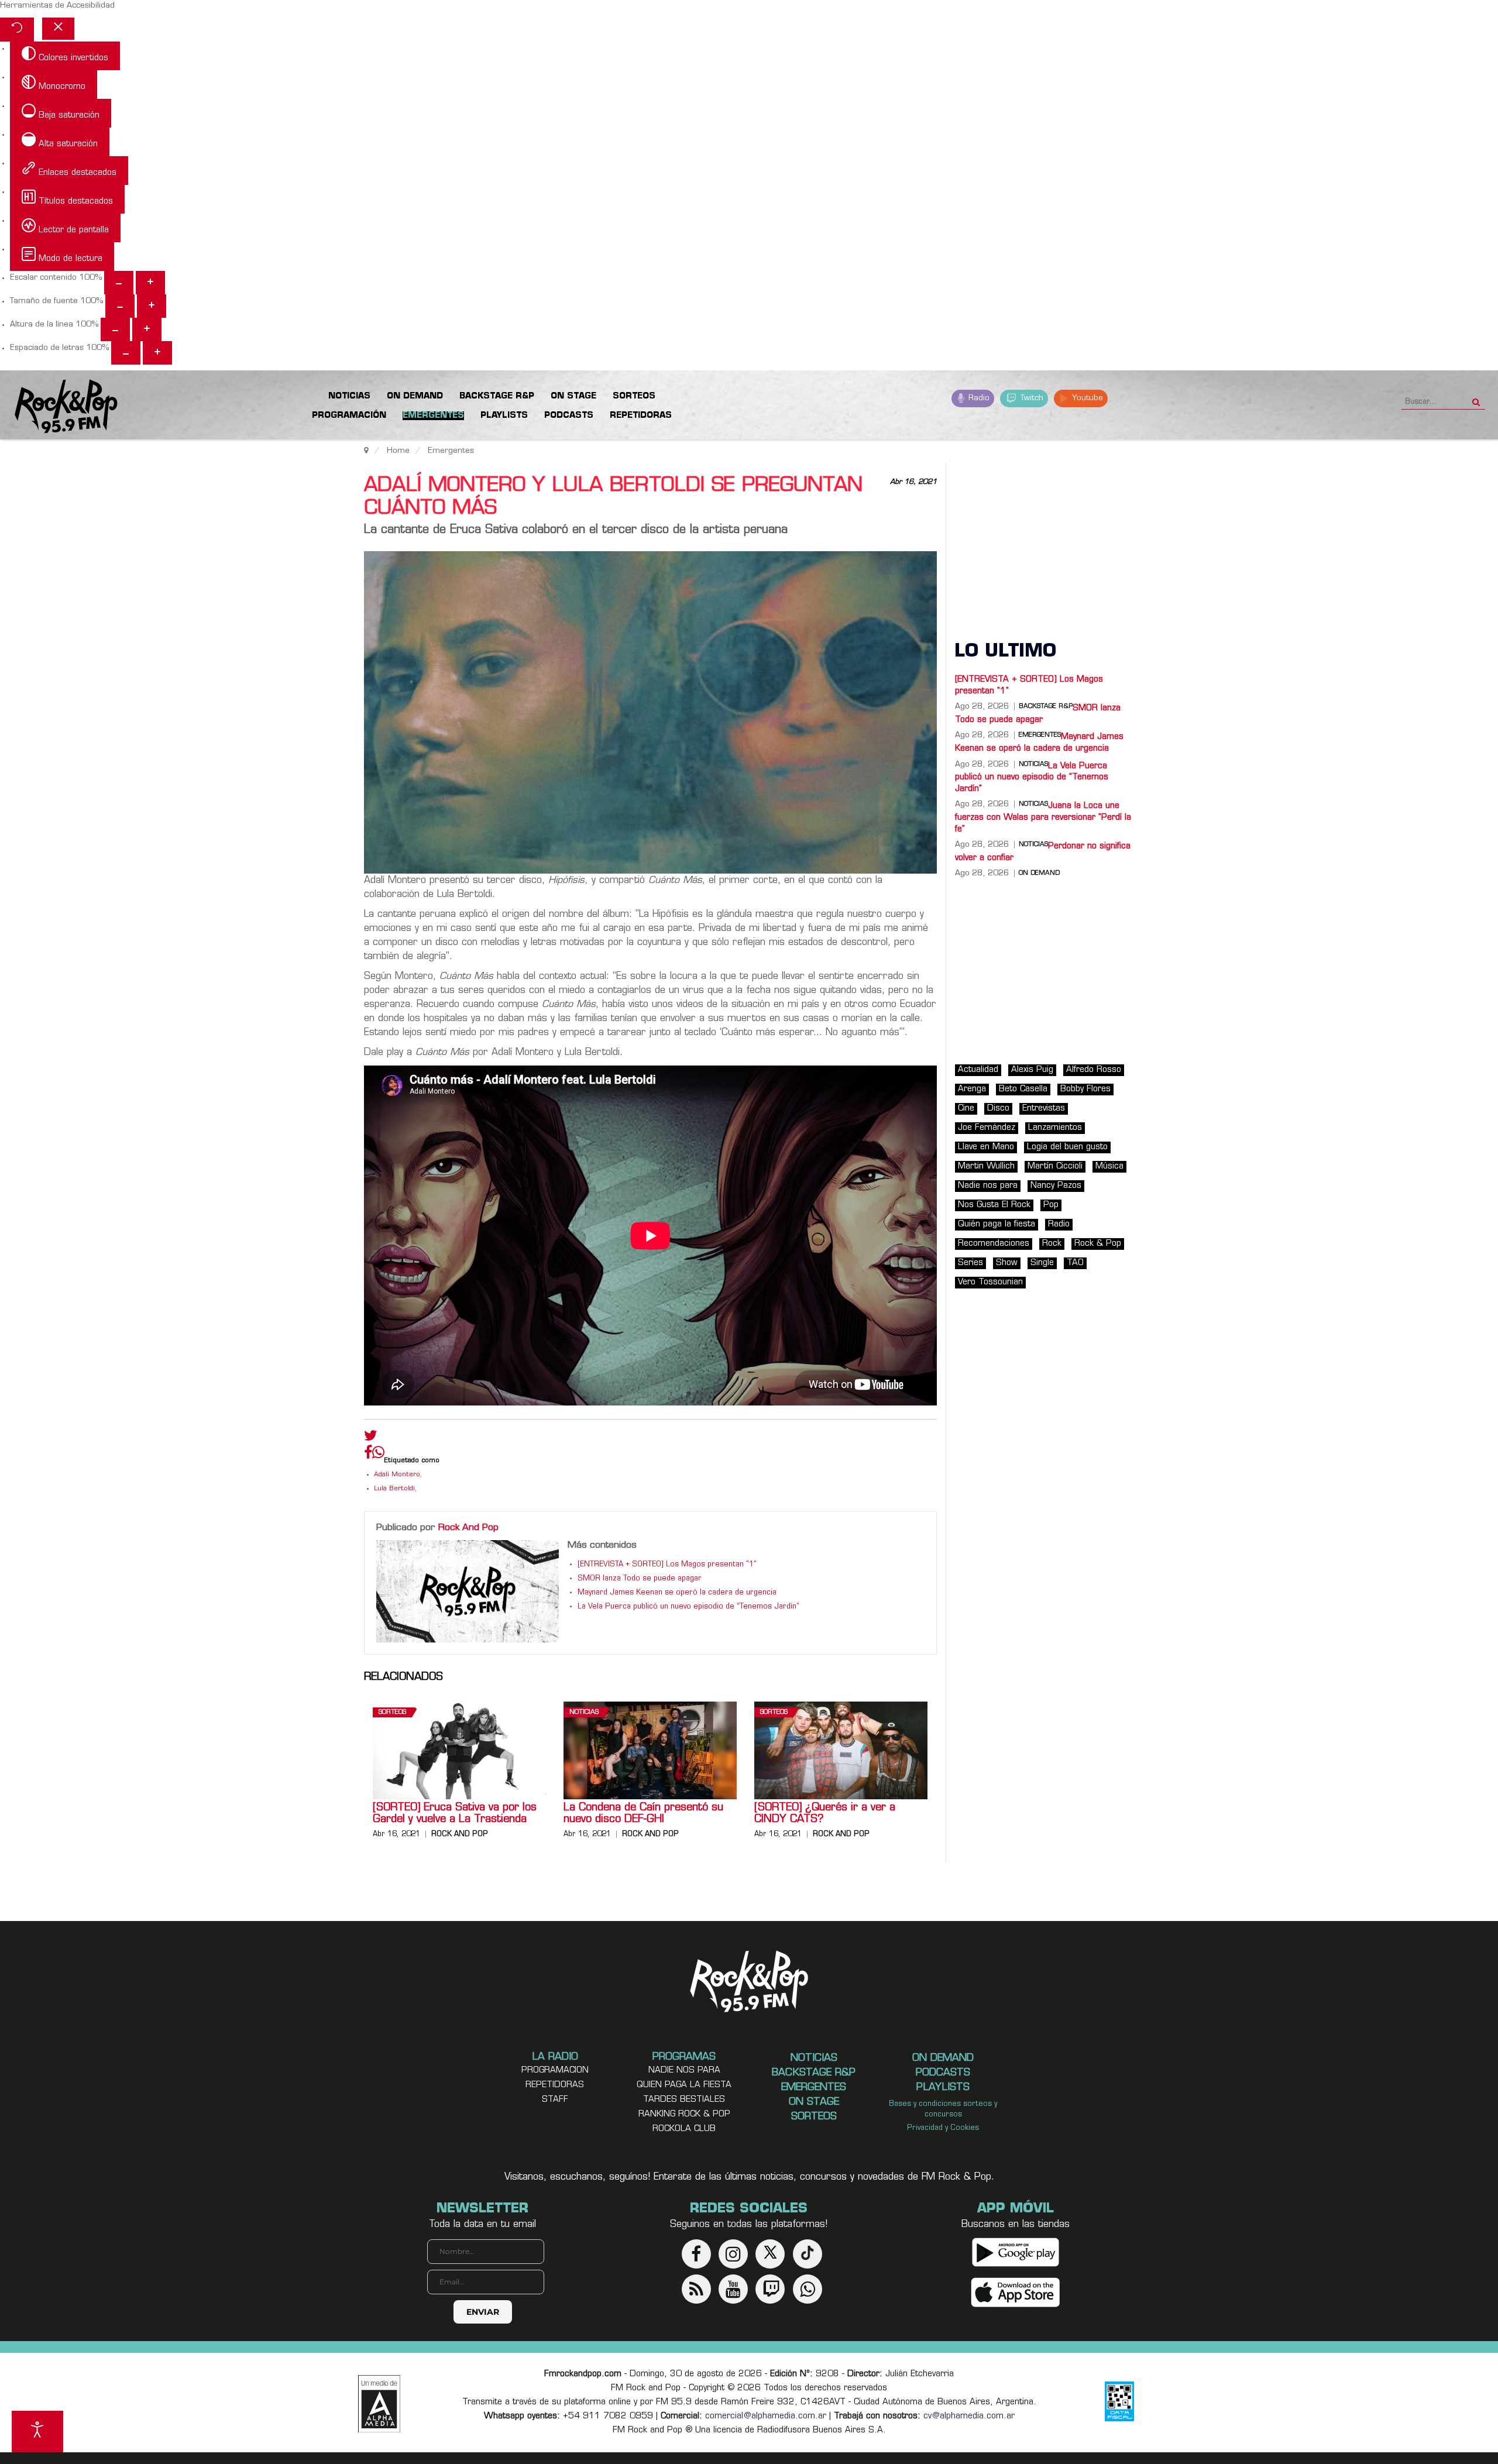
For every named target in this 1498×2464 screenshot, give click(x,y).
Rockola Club (684, 2129)
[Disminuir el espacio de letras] (126, 353)
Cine (966, 1109)
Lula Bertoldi (394, 1489)
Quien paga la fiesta (684, 2085)
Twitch (1031, 398)
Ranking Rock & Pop (684, 2114)
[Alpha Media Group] (379, 2404)
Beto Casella (1023, 1089)
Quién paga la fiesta (997, 1224)
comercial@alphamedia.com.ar (766, 2416)
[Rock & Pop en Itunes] (1016, 2292)
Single (1042, 1263)
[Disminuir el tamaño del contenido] (119, 283)
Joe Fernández (987, 1128)
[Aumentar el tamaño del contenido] (150, 283)
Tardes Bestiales (684, 2100)
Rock (1052, 1244)
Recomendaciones (994, 1244)
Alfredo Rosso (1094, 1070)
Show (1007, 1263)
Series (970, 1263)
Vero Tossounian (990, 1282)
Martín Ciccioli (1055, 1166)
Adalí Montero (397, 1475)
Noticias (584, 1712)
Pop (1051, 1205)
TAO (1075, 1263)
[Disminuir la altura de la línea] (115, 329)
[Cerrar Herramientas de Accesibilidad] (58, 29)
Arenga (972, 1089)
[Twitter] (371, 1438)
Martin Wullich (986, 1166)
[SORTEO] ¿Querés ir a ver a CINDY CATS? (825, 1814)
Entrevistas (1044, 1109)
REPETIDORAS (555, 2085)
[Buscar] (1476, 398)
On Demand (1039, 874)
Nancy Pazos (1056, 1186)
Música (1109, 1166)
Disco (998, 1109)
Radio (978, 398)
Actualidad (978, 1070)
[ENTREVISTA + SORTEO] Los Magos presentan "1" (667, 1565)
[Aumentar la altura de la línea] (147, 329)
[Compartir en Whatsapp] (378, 1454)
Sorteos (392, 1712)
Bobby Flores (1085, 1089)
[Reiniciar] (17, 30)
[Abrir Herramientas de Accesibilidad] (37, 2432)
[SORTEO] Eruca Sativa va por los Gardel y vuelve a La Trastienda (455, 1814)
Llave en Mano (986, 1147)
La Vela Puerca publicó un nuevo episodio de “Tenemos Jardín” (688, 1607)
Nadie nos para (988, 1186)
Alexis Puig (1032, 1070)
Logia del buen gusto (1067, 1147)
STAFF (555, 2100)
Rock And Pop (468, 1528)
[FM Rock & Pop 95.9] (59, 407)
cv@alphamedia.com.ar (969, 2416)
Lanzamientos (1055, 1128)
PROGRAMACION (555, 2070)
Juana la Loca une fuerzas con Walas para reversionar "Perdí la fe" (1043, 817)
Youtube (1086, 398)
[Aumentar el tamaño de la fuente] (152, 306)
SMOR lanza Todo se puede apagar (640, 1579)
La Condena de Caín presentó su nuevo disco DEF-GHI (643, 1814)
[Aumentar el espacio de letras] (157, 353)
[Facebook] (368, 1455)
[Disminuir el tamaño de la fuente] (120, 306)
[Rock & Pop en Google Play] (1016, 2252)
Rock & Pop (1098, 1244)
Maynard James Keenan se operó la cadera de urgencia (677, 1593)
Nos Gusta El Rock (994, 1205)
